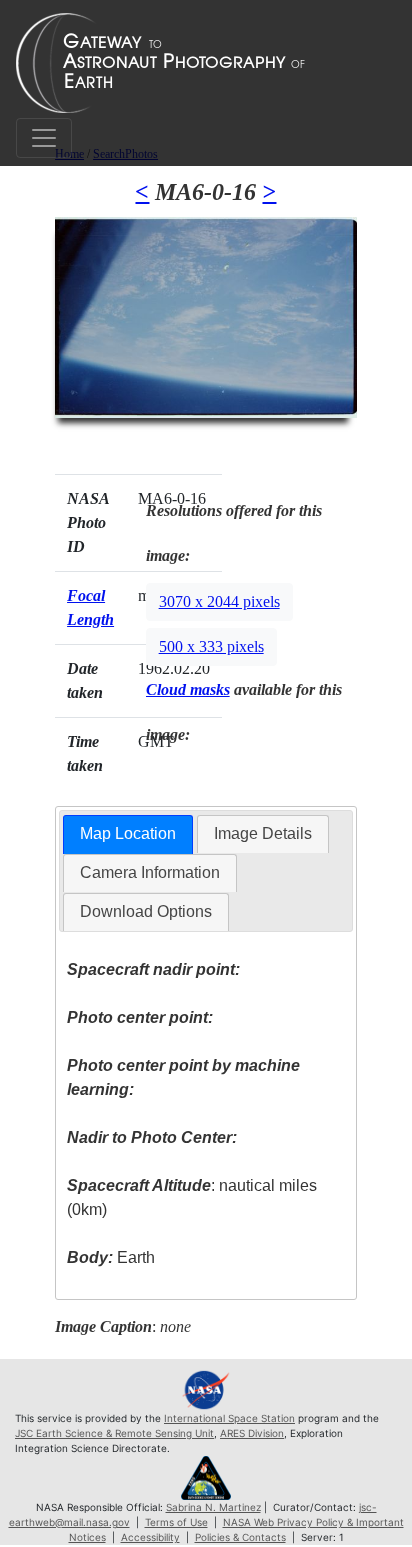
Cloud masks (188, 689)
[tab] (128, 834)
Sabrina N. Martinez (213, 1507)
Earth (111, 1257)
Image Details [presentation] (263, 833)
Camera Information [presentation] (150, 872)
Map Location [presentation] (128, 833)
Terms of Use (176, 1522)
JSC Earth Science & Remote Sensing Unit (114, 1433)
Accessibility (150, 1537)
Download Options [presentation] (146, 911)
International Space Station (229, 1418)
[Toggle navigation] (44, 138)
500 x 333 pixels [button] (211, 646)
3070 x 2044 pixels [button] (219, 601)
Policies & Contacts (240, 1537)
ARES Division (252, 1433)
